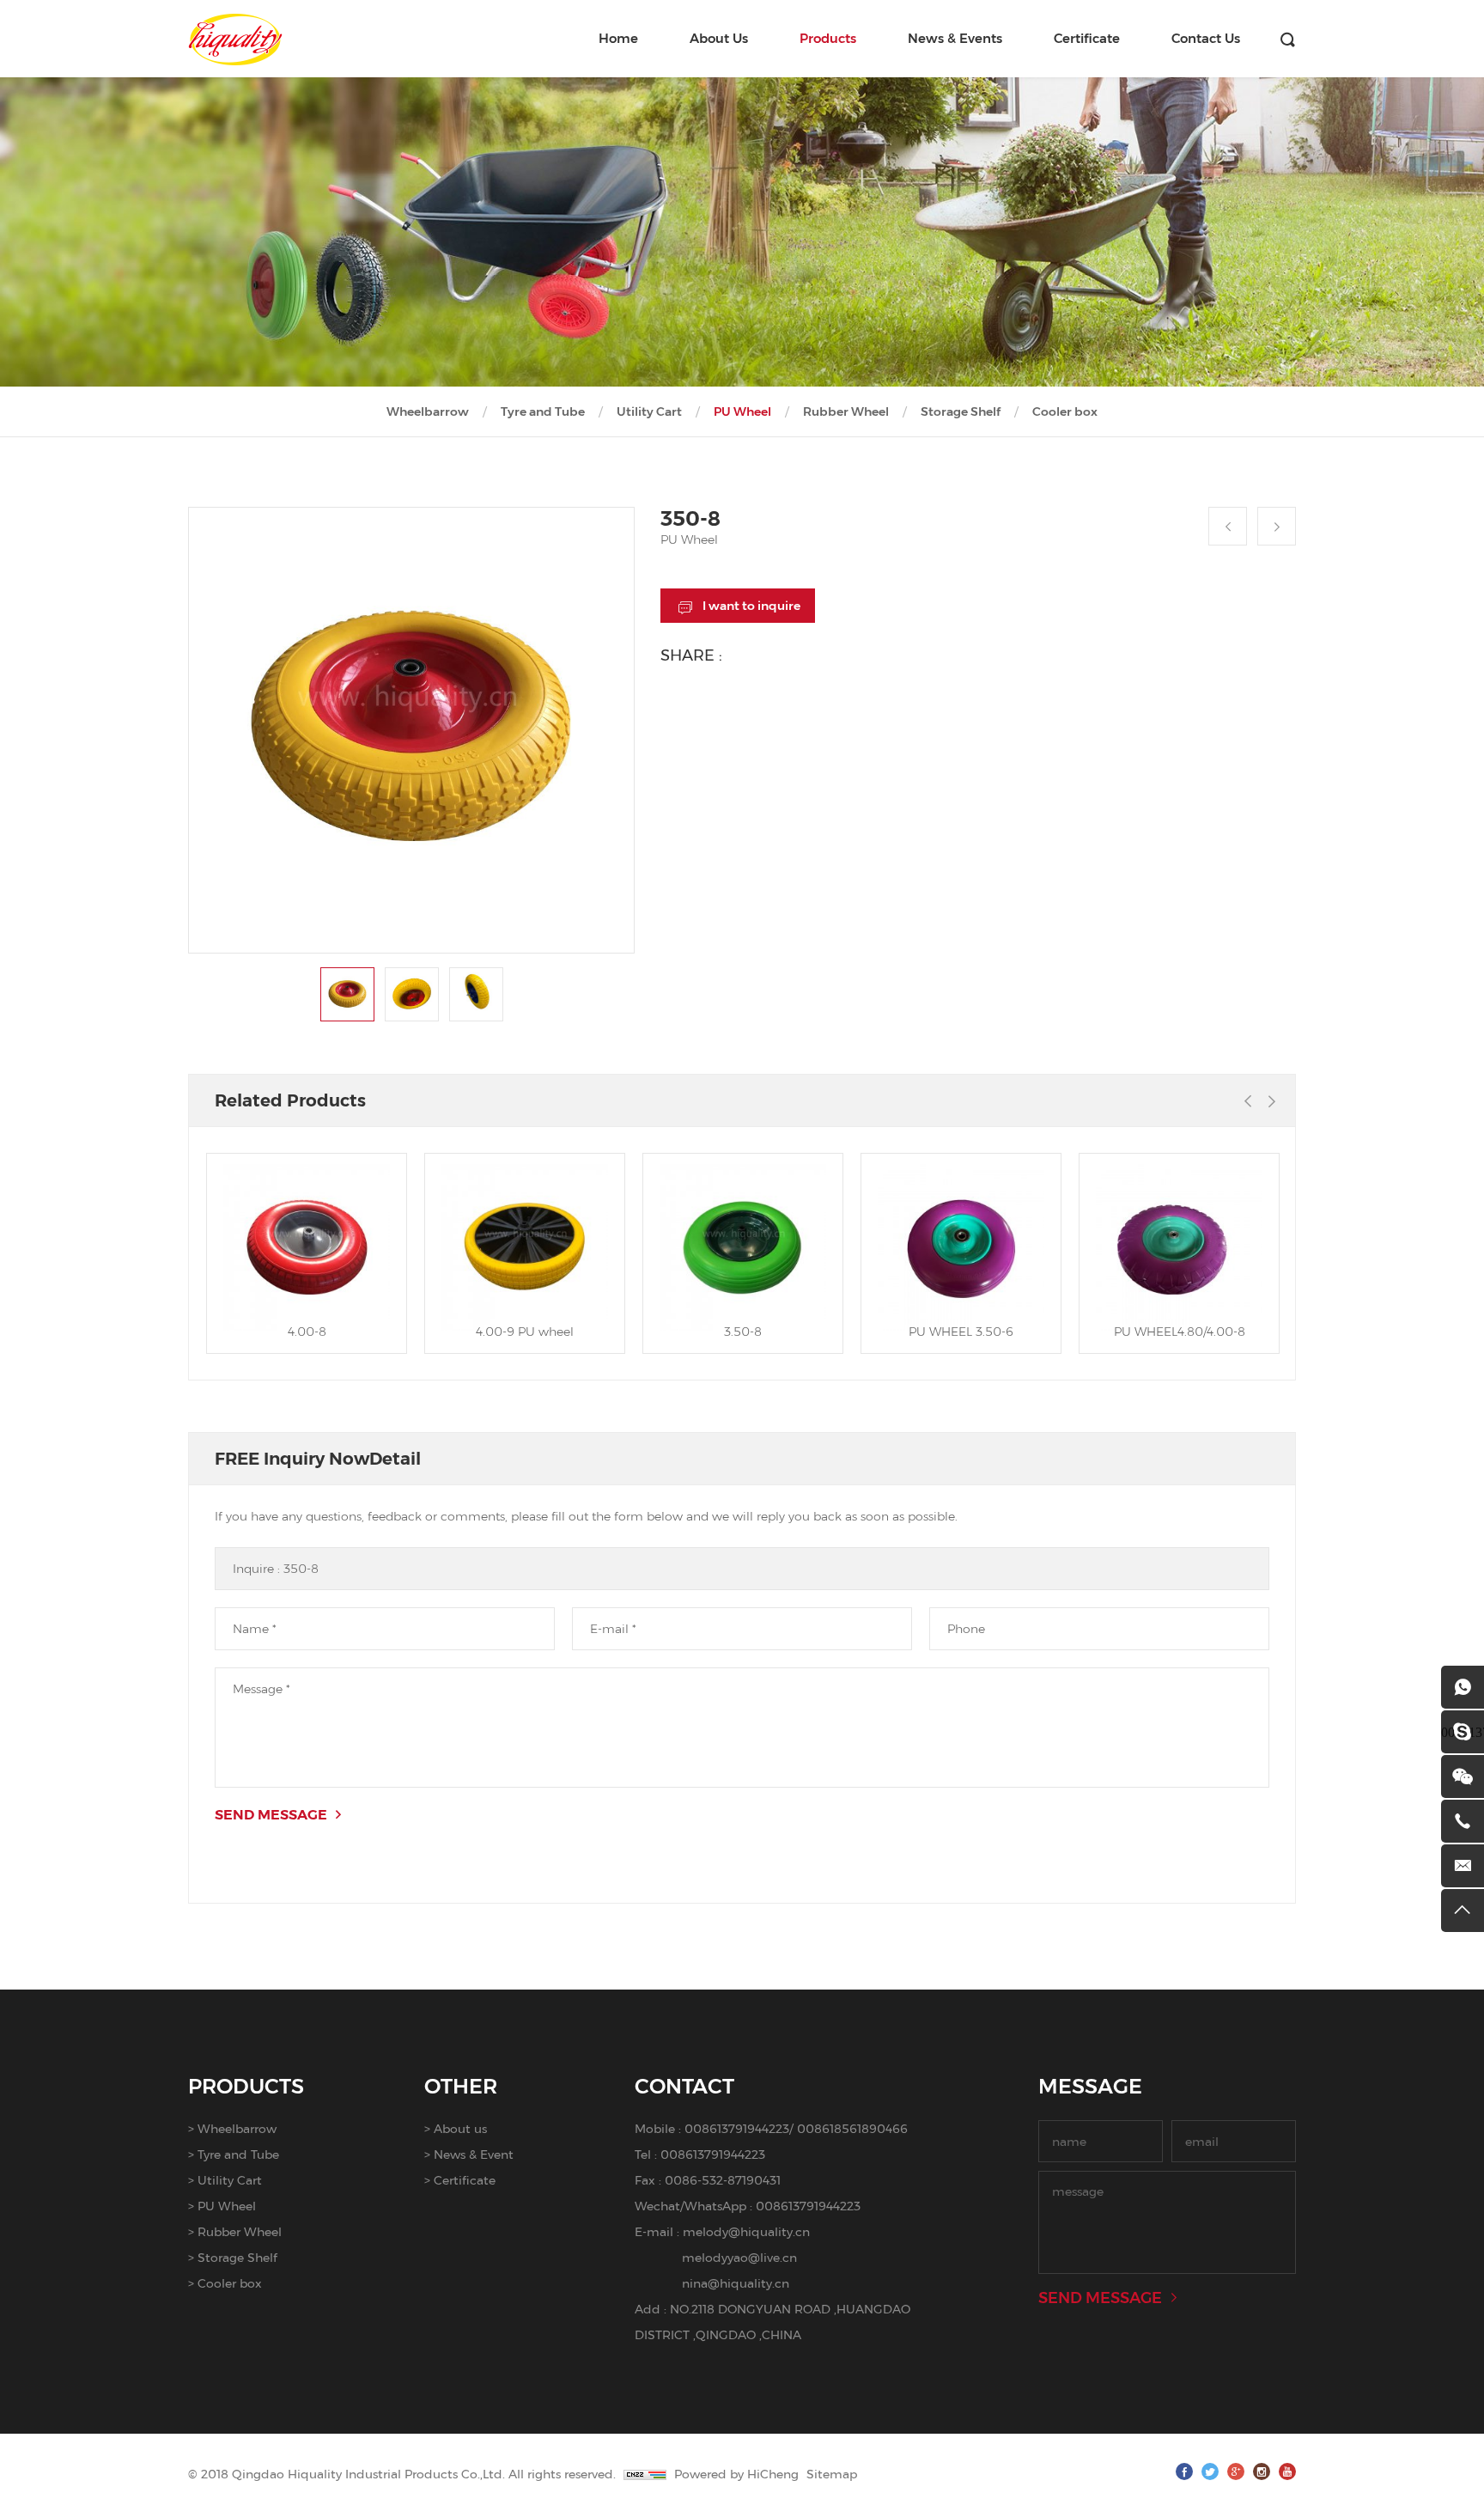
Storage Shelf (961, 411)
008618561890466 (852, 2128)
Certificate (1087, 38)
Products (828, 38)
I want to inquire (751, 606)
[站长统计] (645, 2474)
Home (618, 38)
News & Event (474, 2154)
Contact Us (1206, 38)
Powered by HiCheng (736, 2474)
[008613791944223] (1463, 1687)
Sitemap (832, 2474)
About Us (719, 38)
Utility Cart (649, 411)
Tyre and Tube (543, 411)
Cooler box (1065, 411)
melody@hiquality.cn (746, 2231)
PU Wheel (742, 411)
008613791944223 (737, 2128)
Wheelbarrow (428, 411)
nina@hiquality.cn (736, 2283)
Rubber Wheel (846, 411)
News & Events (955, 38)
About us (460, 2128)
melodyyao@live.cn (739, 2257)
